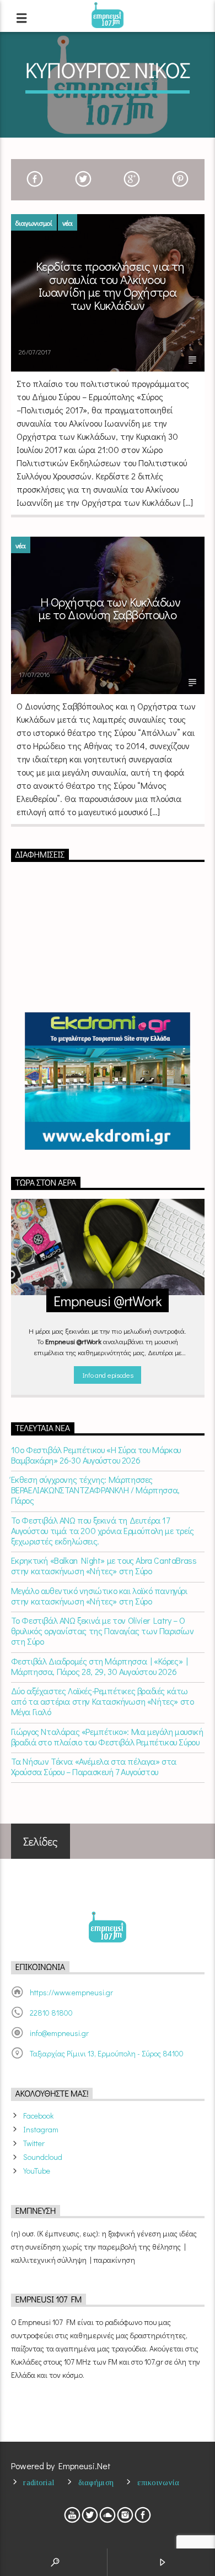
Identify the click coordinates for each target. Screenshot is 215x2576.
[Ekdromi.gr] (108, 1081)
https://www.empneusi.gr (71, 1992)
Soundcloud (43, 2157)
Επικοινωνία (158, 2482)
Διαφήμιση (96, 2482)
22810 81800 (51, 2013)
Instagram (41, 2129)
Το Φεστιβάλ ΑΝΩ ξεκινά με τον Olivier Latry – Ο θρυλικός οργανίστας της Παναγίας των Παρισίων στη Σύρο (103, 1631)
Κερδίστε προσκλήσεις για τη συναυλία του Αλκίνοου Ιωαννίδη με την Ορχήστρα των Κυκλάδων (110, 286)
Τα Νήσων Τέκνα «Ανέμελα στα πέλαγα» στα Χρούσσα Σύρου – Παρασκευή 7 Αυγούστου (94, 1766)
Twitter (34, 2143)
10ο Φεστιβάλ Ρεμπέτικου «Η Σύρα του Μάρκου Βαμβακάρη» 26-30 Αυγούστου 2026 (96, 1455)
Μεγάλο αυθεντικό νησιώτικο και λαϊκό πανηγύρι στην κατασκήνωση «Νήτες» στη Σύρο (99, 1596)
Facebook (38, 2116)
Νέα (68, 223)
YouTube (37, 2171)
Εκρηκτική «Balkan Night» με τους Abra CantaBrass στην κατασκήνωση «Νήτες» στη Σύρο (104, 1565)
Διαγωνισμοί (34, 223)
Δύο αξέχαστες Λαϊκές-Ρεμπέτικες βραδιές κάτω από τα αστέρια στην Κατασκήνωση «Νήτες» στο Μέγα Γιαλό (103, 1701)
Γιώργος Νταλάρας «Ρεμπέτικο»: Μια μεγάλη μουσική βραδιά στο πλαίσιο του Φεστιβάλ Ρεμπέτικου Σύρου (107, 1737)
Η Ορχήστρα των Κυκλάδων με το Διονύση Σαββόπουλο (109, 608)
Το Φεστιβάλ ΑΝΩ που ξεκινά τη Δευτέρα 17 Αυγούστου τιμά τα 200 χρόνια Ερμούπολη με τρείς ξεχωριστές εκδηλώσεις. (103, 1531)
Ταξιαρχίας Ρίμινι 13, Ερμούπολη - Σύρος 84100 (107, 2053)
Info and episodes (108, 1375)
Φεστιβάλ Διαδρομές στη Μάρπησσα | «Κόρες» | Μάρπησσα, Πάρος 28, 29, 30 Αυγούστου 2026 (100, 1666)
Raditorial (39, 2482)
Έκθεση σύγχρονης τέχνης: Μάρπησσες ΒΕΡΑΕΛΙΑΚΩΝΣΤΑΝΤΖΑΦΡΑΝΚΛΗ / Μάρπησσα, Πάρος (95, 1490)
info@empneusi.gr (59, 2033)
